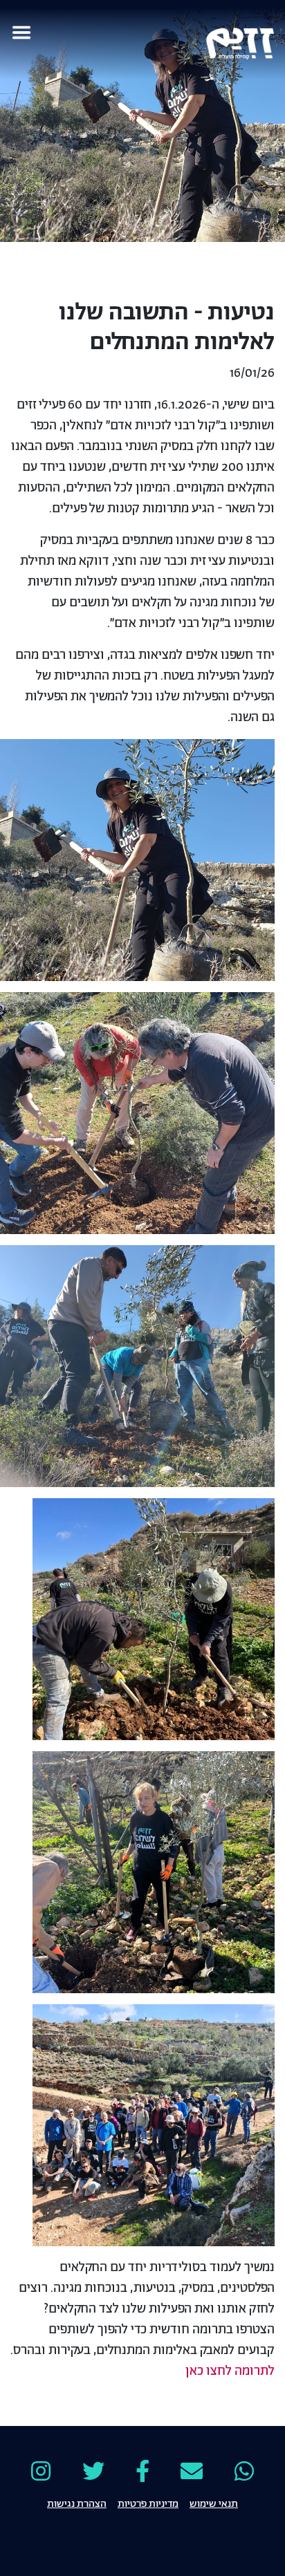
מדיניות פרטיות (148, 2503)
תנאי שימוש (214, 2503)
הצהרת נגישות (77, 2503)
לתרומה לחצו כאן (230, 2371)
